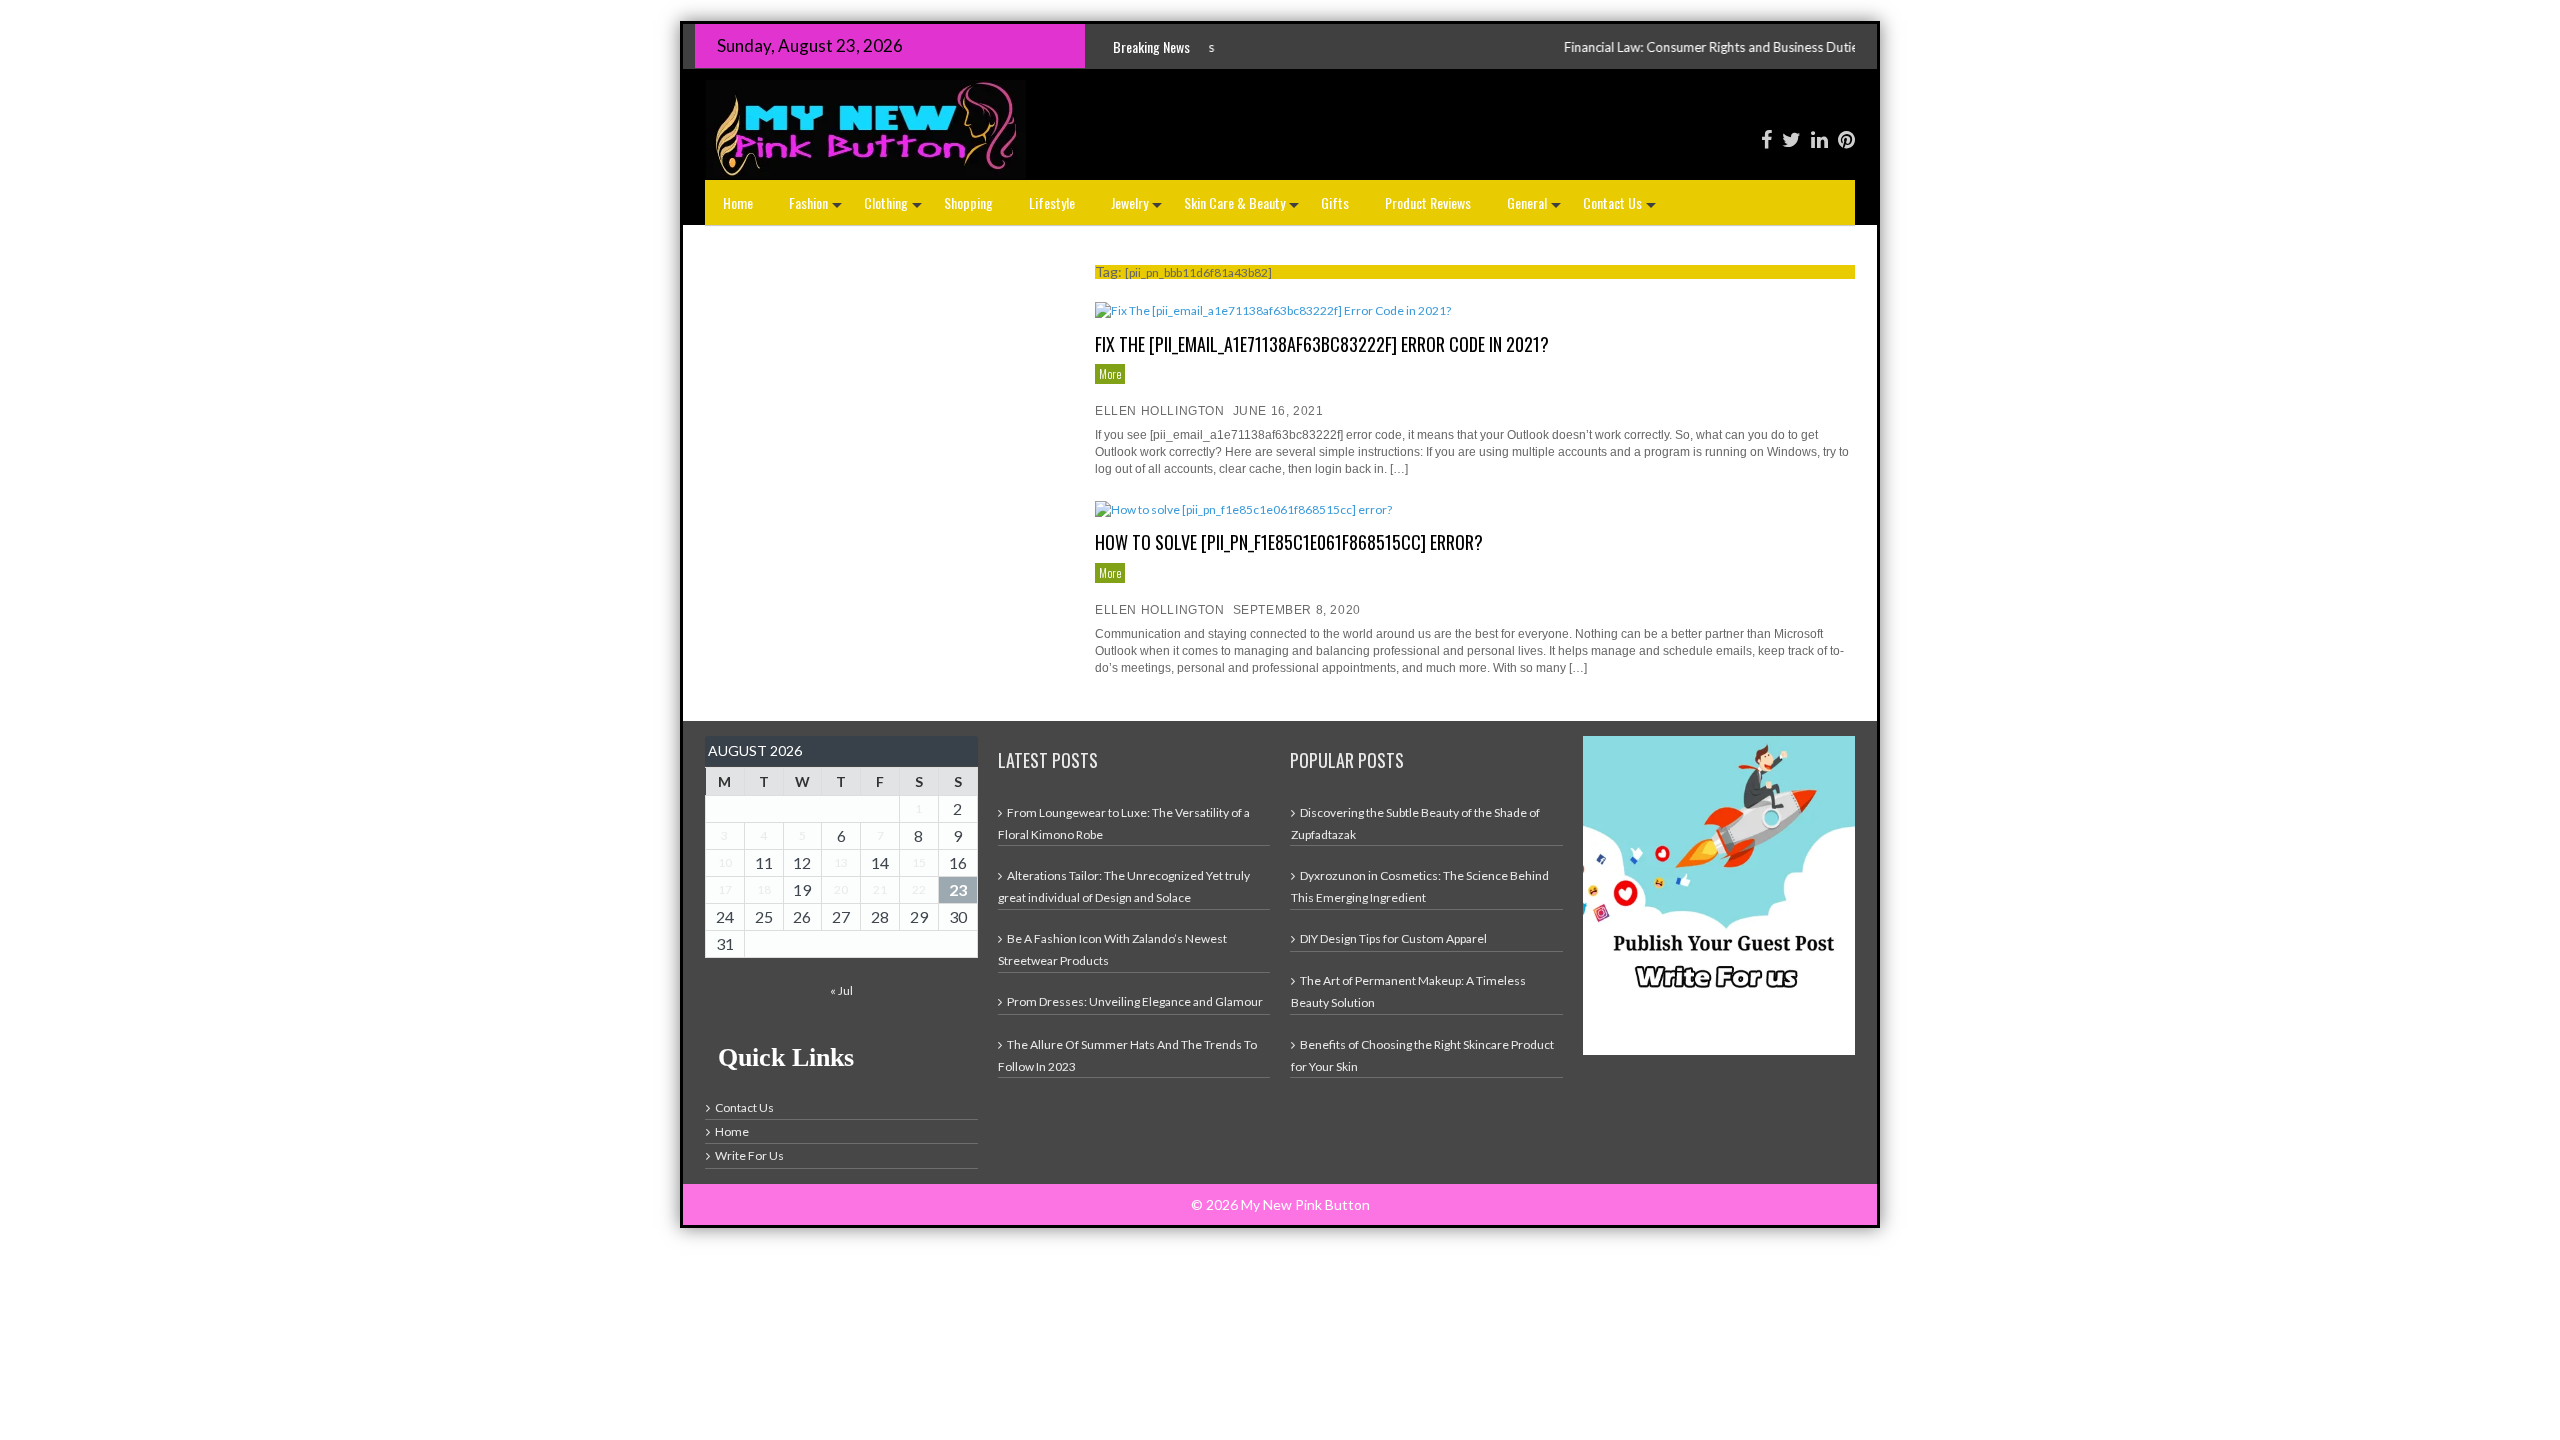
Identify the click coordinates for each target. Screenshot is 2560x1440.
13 (841, 862)
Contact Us (1621, 208)
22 (919, 889)
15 (919, 862)
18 (764, 889)
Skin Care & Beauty (1243, 208)
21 (880, 889)
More (1110, 373)
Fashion (817, 208)
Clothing (895, 208)
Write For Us (749, 1155)
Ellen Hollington (1160, 411)
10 (725, 862)
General (1536, 208)
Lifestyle (1052, 202)
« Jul (841, 990)
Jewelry (1138, 208)
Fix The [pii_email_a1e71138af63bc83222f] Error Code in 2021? (1322, 344)
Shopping (968, 202)
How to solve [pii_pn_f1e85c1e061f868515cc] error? (1289, 542)
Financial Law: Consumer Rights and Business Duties (1606, 47)
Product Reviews (1428, 202)
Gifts (1335, 202)
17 (725, 889)
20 (841, 889)
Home (738, 202)
